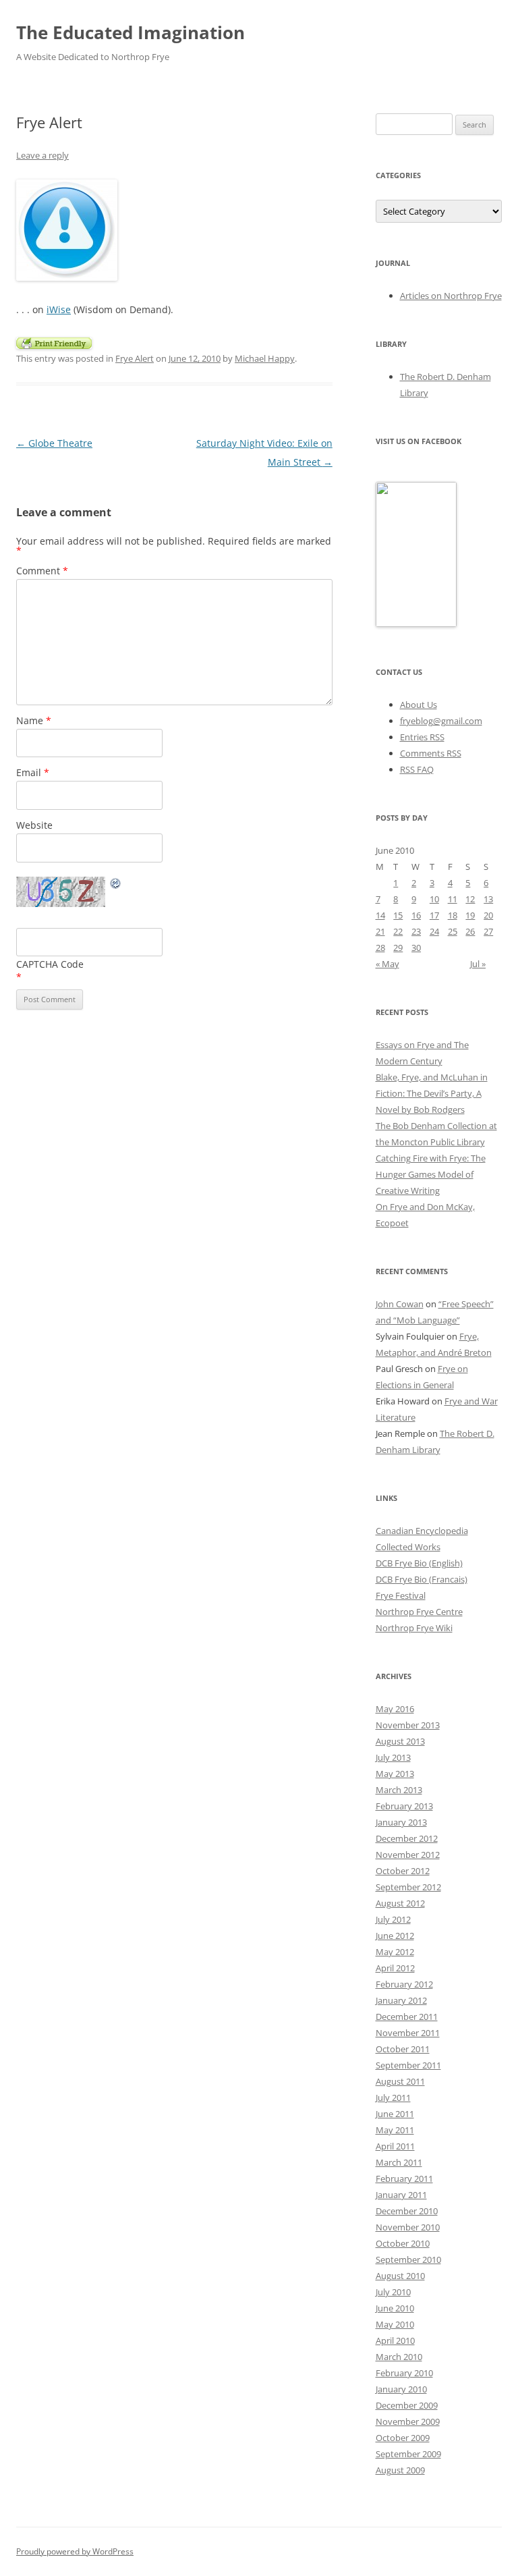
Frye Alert (135, 358)
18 (453, 915)
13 (488, 899)
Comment (42, 571)
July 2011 (393, 2098)
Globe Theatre (54, 443)
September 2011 (408, 2065)
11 (453, 899)
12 (470, 899)
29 (398, 948)
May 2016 (395, 1709)
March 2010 (399, 2357)
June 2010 (395, 2308)
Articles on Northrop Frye (451, 296)
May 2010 (395, 2324)
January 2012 (401, 2000)
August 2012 (400, 1903)
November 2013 (408, 1725)
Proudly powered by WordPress (75, 2551)
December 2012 (407, 1838)
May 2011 (395, 2130)
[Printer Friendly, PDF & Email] (54, 342)
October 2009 (403, 2438)
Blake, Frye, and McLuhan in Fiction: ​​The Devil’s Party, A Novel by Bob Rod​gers (432, 1093)
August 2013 (400, 1741)
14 (380, 915)
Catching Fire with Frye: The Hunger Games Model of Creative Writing (431, 1174)
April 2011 (395, 2146)
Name (34, 720)
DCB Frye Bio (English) (419, 1563)
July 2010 (393, 2292)
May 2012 (395, 1952)
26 (470, 931)
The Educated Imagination (131, 32)
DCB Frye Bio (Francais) (422, 1579)
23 (416, 931)
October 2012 (403, 1871)
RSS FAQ (417, 769)
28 (380, 948)
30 (416, 948)
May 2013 (395, 1774)
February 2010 (404, 2373)
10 (434, 899)
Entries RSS (422, 737)
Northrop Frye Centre (419, 1612)
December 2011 (407, 2017)
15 (398, 915)
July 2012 (393, 1919)
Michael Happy (265, 358)
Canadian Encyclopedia (422, 1531)
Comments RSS (431, 753)
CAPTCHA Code (50, 964)
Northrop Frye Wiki (414, 1628)
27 (488, 931)
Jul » (478, 964)
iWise (59, 309)
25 (453, 931)
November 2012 (408, 1855)
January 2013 (401, 1822)
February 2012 (404, 1984)
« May (387, 964)
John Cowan (400, 1304)
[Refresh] (116, 885)
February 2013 (404, 1806)
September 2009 (408, 2454)
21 (380, 931)
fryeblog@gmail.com (441, 721)
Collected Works (408, 1547)
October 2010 (403, 2243)
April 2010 (395, 2340)
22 (398, 931)
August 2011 (400, 2081)
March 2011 (399, 2162)
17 (434, 915)
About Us (419, 705)
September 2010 (408, 2259)
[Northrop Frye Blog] (416, 624)
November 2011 (408, 2033)
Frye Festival (401, 1595)
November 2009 (408, 2421)
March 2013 (399, 1790)
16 (416, 915)
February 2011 (404, 2178)
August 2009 (400, 2470)
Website (34, 825)
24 (434, 931)
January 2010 (401, 2389)
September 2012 (408, 1887)
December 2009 (407, 2405)
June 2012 (395, 1936)
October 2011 (403, 2049)
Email (33, 772)
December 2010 (407, 2211)
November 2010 (408, 2227)
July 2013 (393, 1757)
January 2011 (401, 2195)
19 (470, 915)
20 (488, 915)
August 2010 (400, 2276)
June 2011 (395, 2114)
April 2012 (395, 1968)
